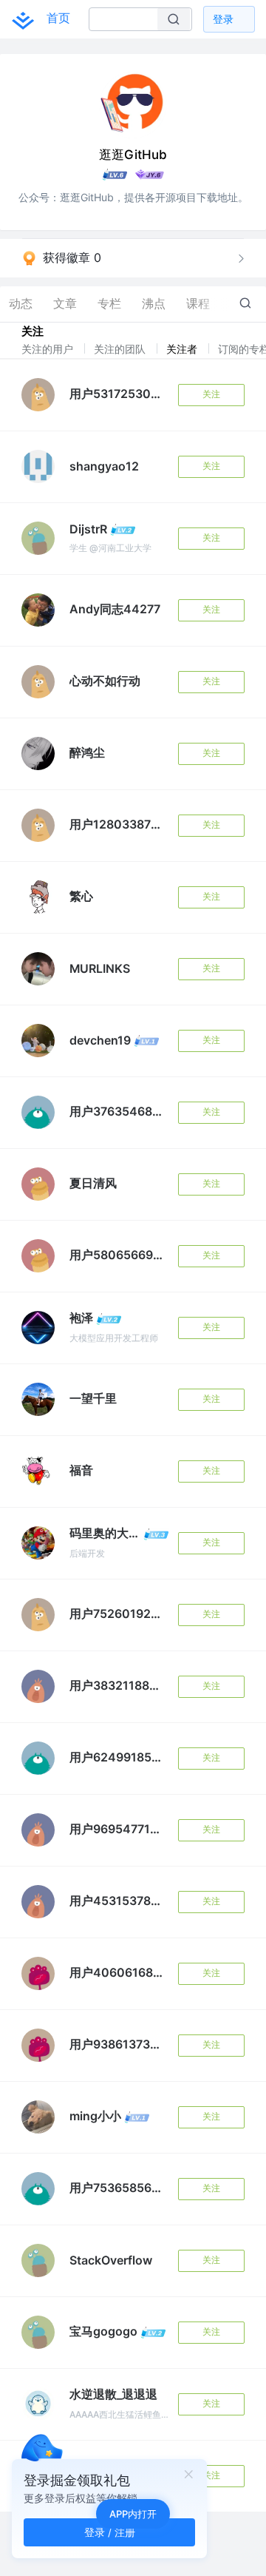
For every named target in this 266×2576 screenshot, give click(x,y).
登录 (223, 19)
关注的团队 (121, 349)
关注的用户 (49, 349)
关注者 (183, 349)
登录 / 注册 (110, 2532)
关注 (211, 394)
